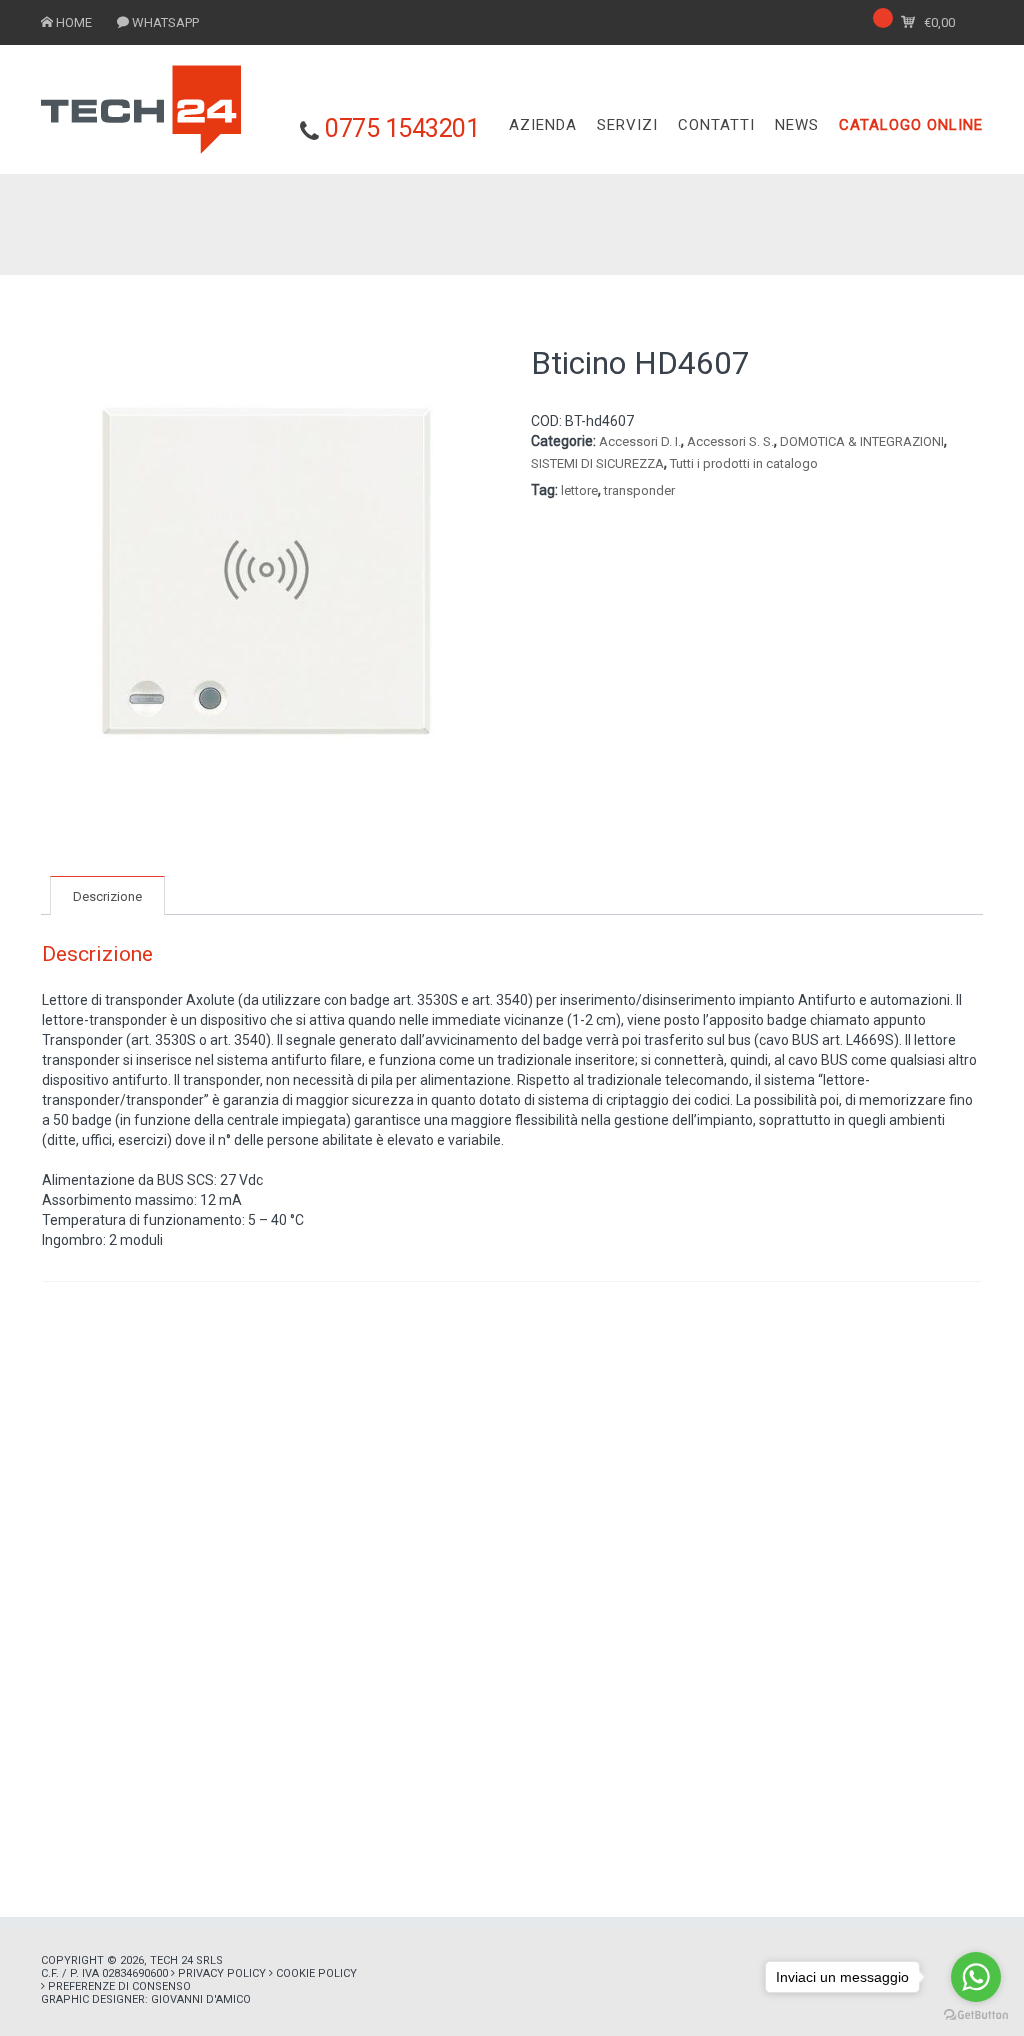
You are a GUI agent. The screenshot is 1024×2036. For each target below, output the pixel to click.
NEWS (797, 125)
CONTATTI (716, 125)
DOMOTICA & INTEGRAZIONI (862, 441)
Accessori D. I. (640, 441)
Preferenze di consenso (119, 1986)
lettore (579, 490)
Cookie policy (316, 1973)
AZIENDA (543, 125)
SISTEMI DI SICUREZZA (597, 463)
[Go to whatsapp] (976, 1977)
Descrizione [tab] (107, 896)
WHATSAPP (165, 22)
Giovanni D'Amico (201, 1999)
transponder (639, 490)
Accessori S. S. (730, 441)
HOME (74, 22)
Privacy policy (222, 1973)
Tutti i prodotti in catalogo (744, 463)
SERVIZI (627, 125)
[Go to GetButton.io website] (976, 2015)
